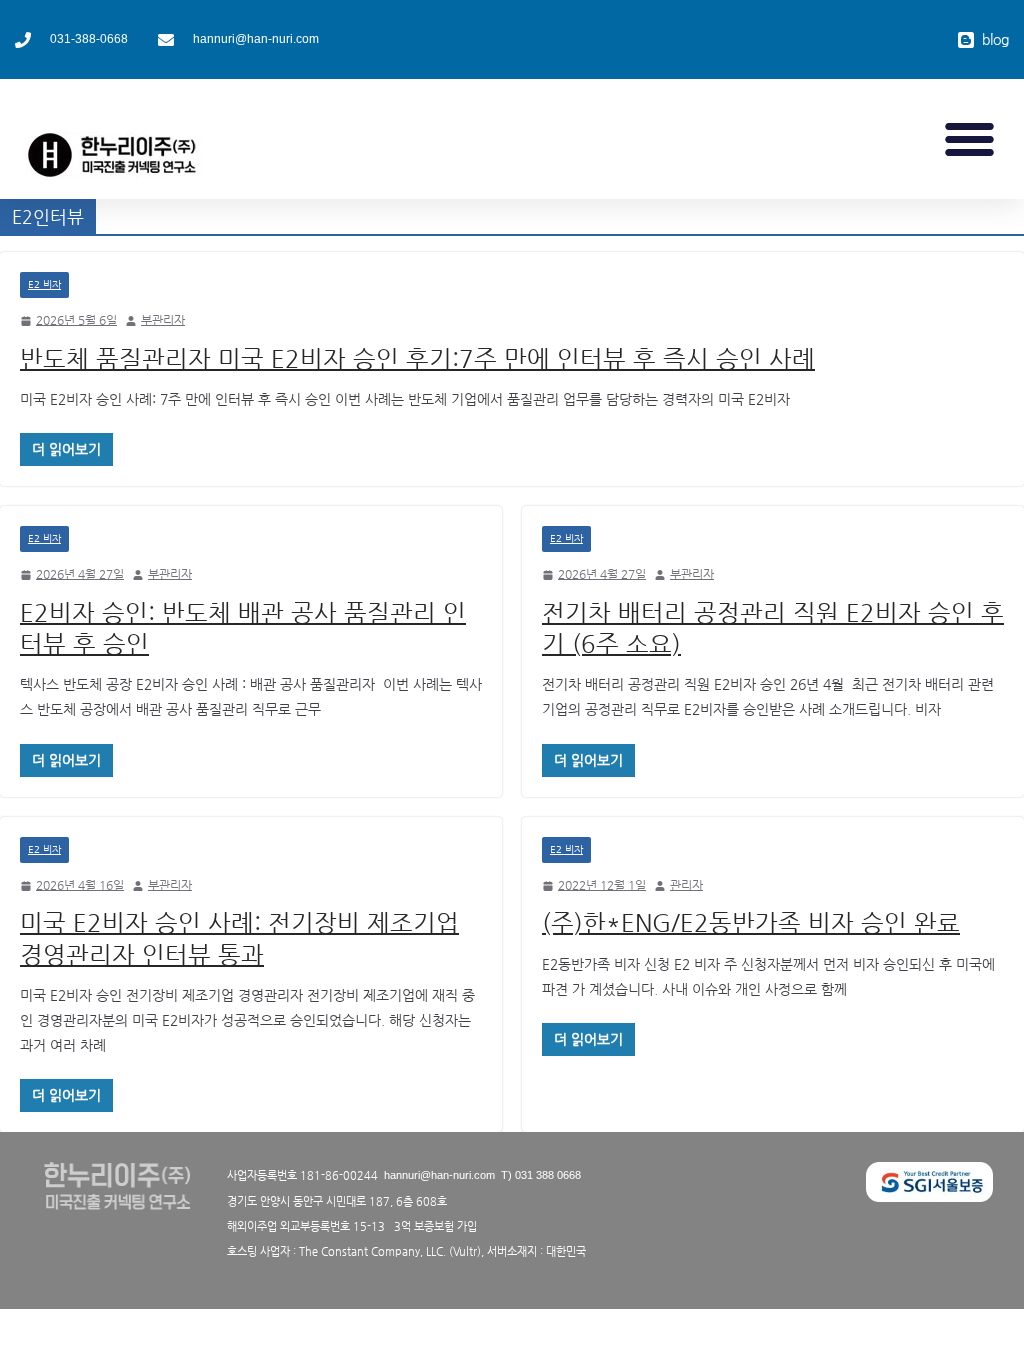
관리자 (686, 885)
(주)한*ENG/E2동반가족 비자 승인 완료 (751, 923)
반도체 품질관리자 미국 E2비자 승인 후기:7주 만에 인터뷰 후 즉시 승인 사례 (417, 359)
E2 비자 (44, 284)
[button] (970, 139)
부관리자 (163, 320)
